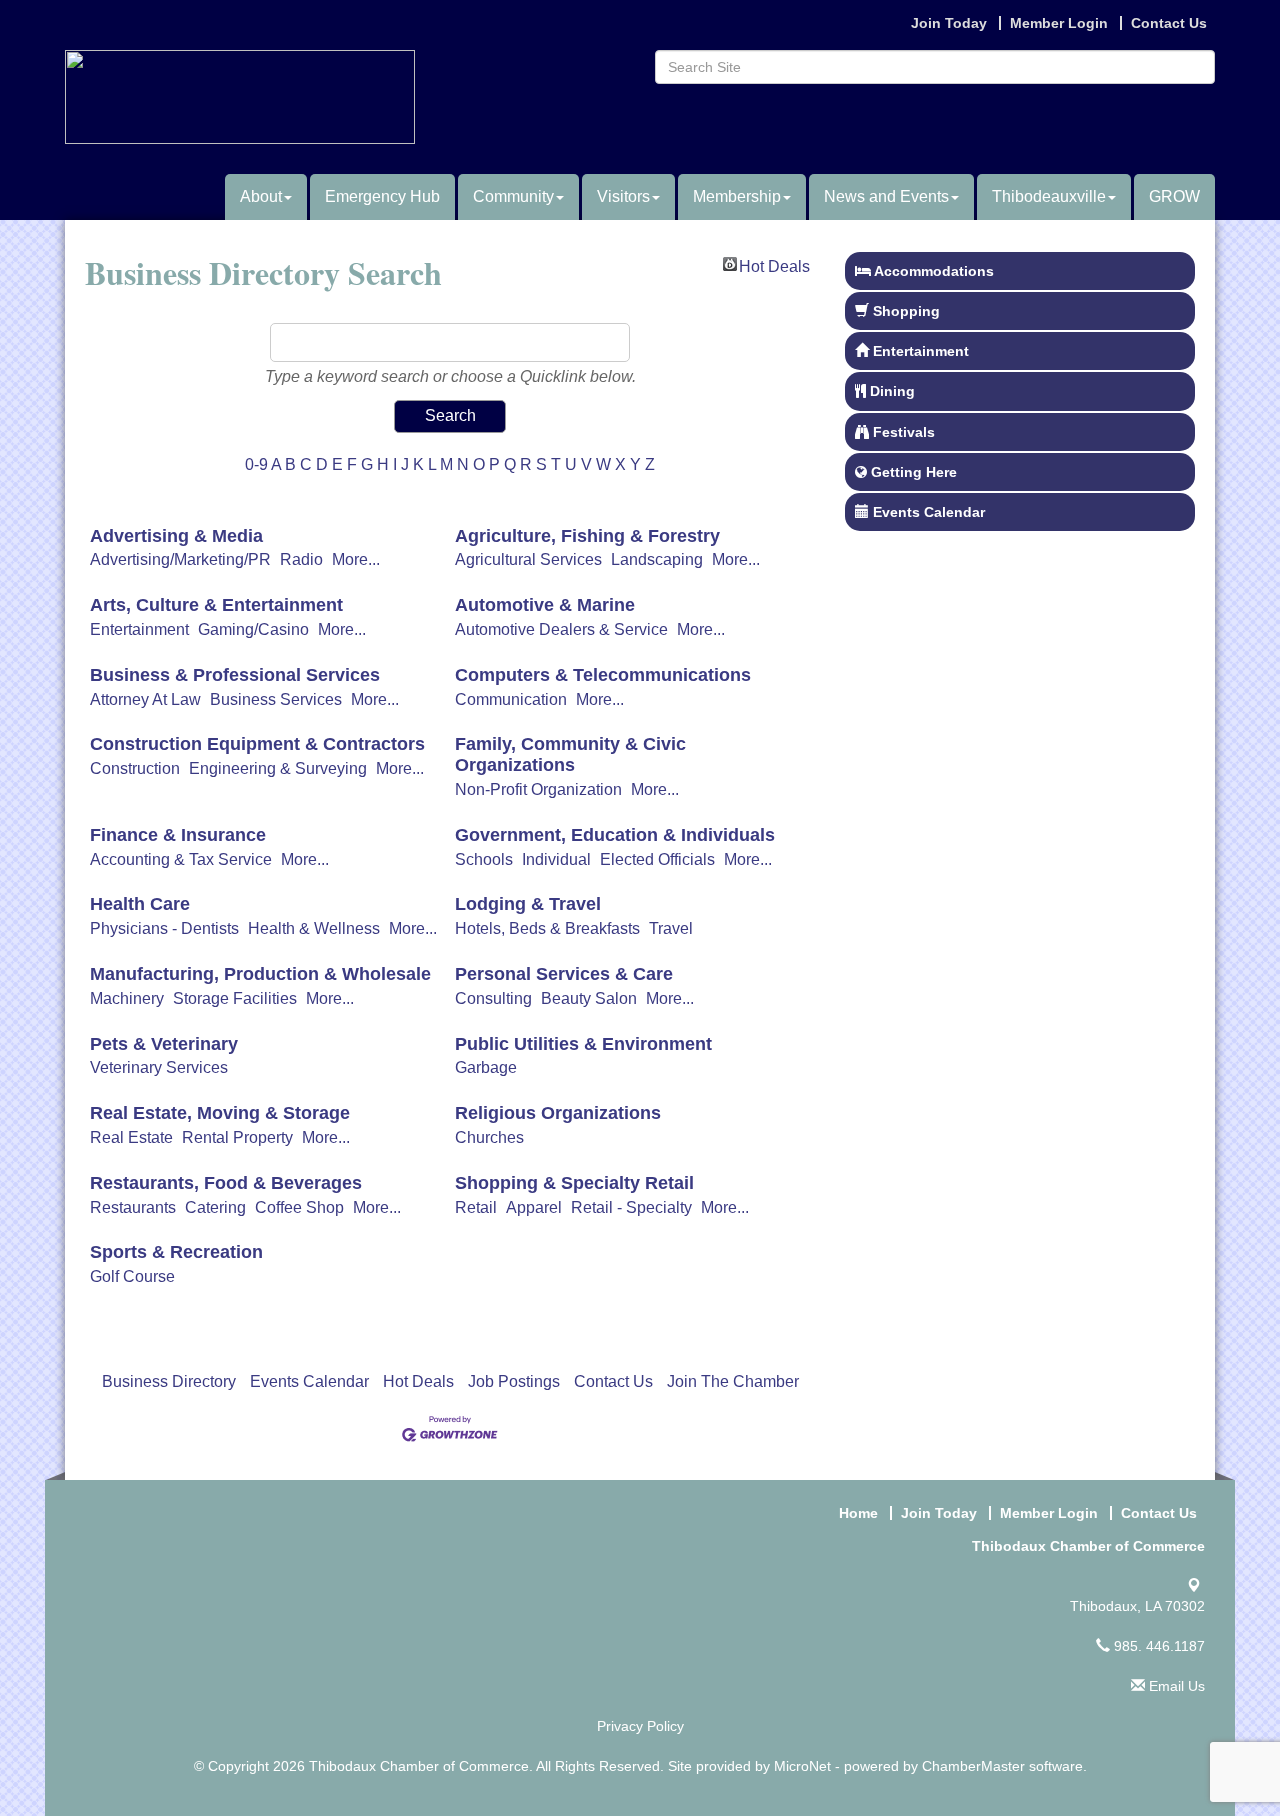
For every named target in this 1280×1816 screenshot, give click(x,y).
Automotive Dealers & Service (561, 629)
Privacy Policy (640, 1726)
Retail (476, 1207)
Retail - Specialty (631, 1207)
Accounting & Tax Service (181, 859)
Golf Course (132, 1276)
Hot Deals (774, 264)
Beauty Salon (589, 998)
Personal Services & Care (564, 974)
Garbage (486, 1067)
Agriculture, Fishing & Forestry (587, 536)
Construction (135, 768)
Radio (301, 559)
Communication (511, 699)
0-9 (256, 464)
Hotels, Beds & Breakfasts (547, 928)
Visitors (623, 196)
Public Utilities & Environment (583, 1044)
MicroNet (802, 1766)
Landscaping (657, 559)
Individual (556, 859)
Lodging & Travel (528, 904)
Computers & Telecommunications (603, 675)
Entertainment (139, 629)
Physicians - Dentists (164, 928)
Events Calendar (309, 1381)
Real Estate (131, 1137)
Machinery (127, 998)
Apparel (534, 1207)
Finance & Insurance (178, 835)
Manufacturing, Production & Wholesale (260, 974)
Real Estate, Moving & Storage (220, 1113)
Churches (489, 1137)
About (261, 196)
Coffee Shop (299, 1207)
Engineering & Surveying (278, 768)
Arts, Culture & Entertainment (216, 605)
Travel (671, 928)
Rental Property (237, 1137)
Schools (484, 859)
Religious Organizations (558, 1113)
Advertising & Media (176, 536)
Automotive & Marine (545, 605)
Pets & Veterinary (164, 1044)
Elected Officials (657, 859)
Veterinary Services (159, 1067)
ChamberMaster (973, 1766)
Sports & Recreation (176, 1252)
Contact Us (613, 1381)
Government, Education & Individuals (615, 835)
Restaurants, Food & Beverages (226, 1183)
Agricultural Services (528, 559)
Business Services (276, 699)
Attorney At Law (145, 699)
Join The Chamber (733, 1381)
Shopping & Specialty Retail (574, 1183)
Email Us (1175, 1686)
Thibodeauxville (1049, 196)
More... (356, 559)
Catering (215, 1207)
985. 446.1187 (1157, 1646)
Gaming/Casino (253, 629)
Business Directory (169, 1381)
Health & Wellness (314, 928)
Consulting (493, 998)
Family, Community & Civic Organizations (570, 754)
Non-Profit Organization (538, 789)
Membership (737, 196)
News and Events (886, 196)
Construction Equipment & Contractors (257, 744)
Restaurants (133, 1207)
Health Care (140, 904)
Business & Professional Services (235, 675)
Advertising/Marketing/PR (180, 559)
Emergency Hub (382, 196)
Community (513, 196)
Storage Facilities (235, 998)
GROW (1174, 196)
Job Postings (514, 1381)
